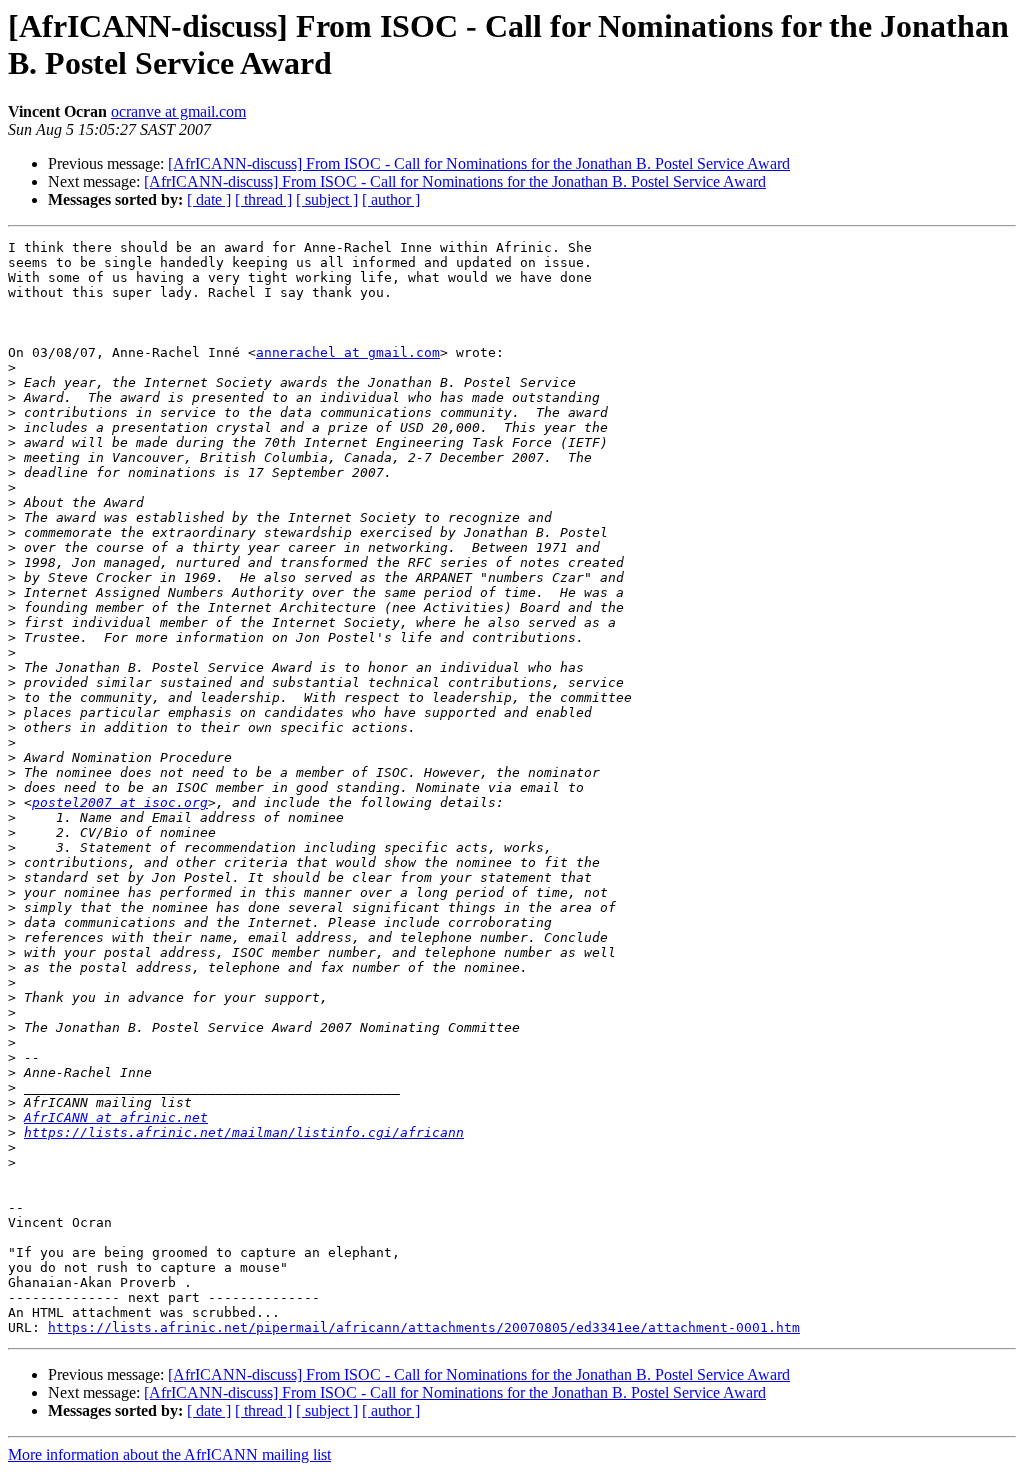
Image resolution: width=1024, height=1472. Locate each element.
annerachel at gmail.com (348, 352)
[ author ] (391, 199)
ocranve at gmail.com (178, 111)
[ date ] (209, 199)
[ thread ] (263, 199)
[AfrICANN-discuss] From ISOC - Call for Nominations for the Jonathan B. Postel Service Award (479, 163)
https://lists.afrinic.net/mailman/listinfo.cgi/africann (244, 1132)
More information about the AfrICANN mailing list (169, 1454)
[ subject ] (327, 199)
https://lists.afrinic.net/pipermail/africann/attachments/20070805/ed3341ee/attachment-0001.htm (424, 1327)
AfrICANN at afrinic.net (116, 1117)
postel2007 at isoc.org (120, 802)
